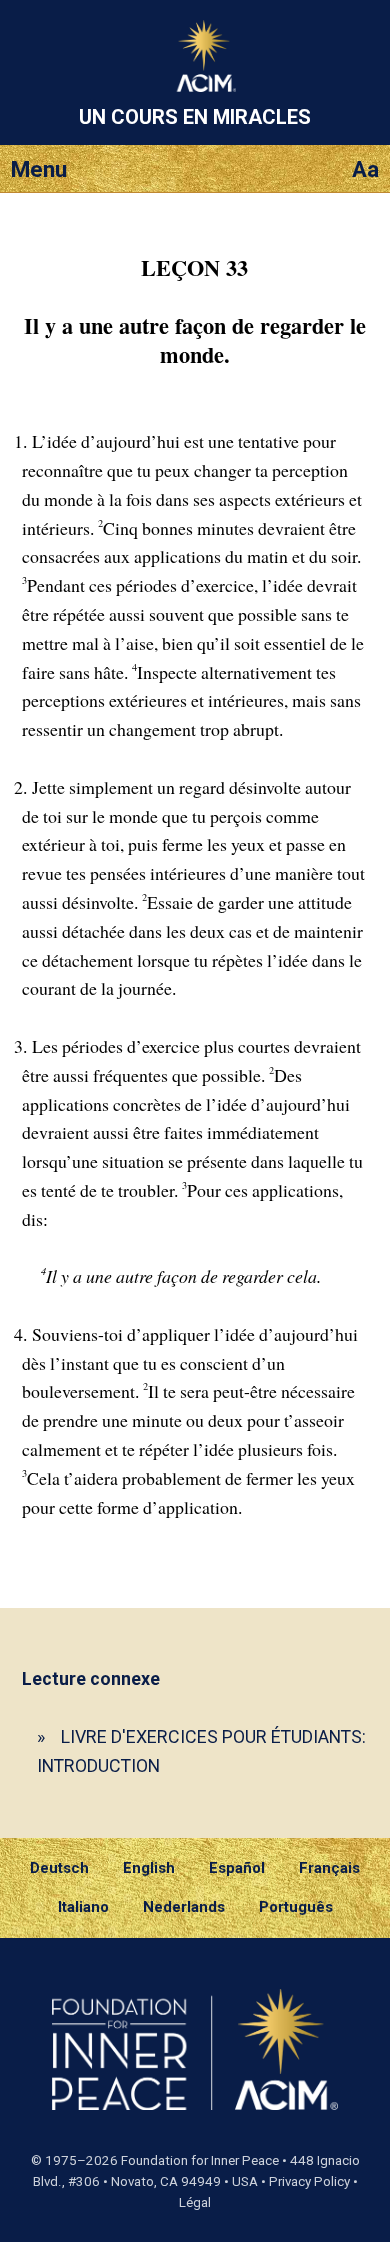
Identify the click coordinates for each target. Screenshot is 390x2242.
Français (329, 1868)
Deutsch (59, 1868)
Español (237, 1868)
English (149, 1868)
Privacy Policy (309, 2181)
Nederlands (184, 1907)
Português (296, 1907)
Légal (195, 2202)
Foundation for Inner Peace (200, 2160)
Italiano (83, 1907)
